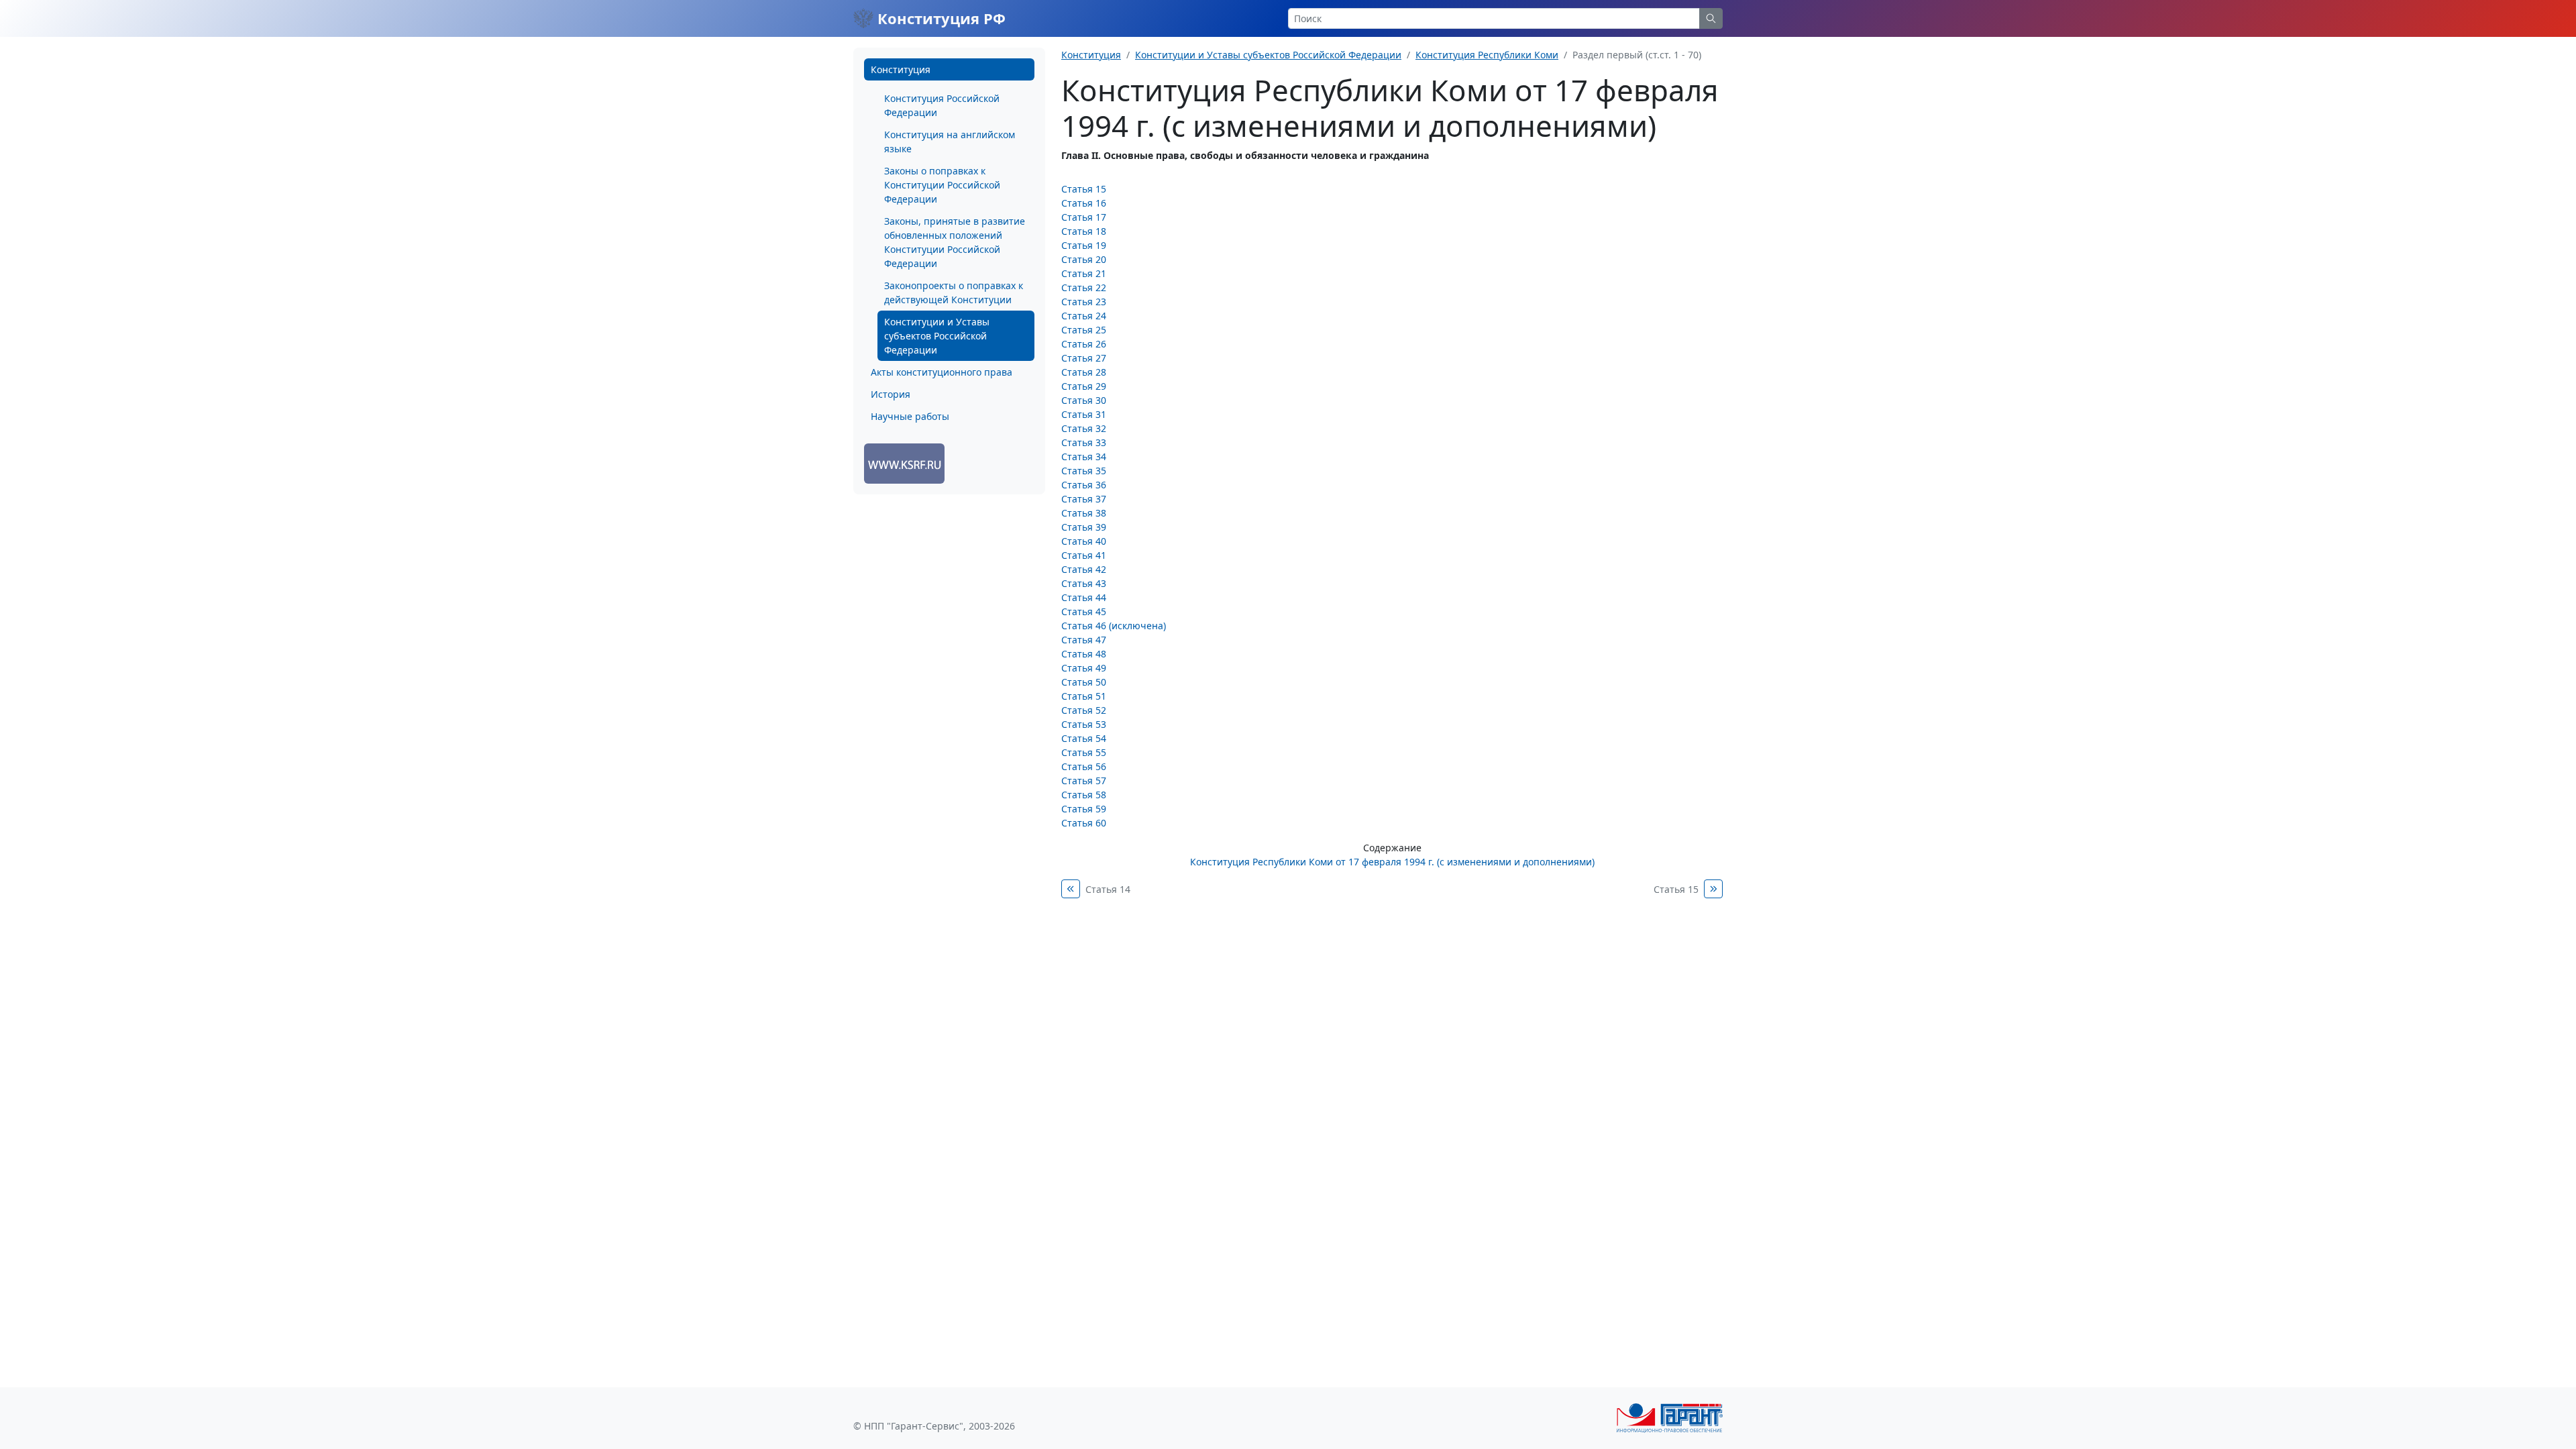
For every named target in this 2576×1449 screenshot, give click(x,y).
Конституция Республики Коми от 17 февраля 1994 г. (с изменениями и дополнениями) (1392, 862)
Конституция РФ (940, 18)
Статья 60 (1084, 823)
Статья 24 (1084, 316)
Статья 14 (1108, 889)
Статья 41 (1084, 555)
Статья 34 (1084, 457)
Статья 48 (1084, 654)
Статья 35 (1084, 471)
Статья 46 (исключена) (1114, 626)
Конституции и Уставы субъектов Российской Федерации (937, 336)
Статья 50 (1084, 682)
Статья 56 (1084, 766)
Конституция (901, 69)
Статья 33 (1084, 442)
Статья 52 (1084, 710)
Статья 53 (1084, 724)
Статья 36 (1084, 485)
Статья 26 (1084, 344)
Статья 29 (1084, 386)
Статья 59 (1084, 809)
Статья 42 (1084, 569)
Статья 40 (1084, 541)
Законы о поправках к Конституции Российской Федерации (942, 185)
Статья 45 (1084, 611)
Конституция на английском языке (950, 142)
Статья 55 (1084, 752)
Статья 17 (1084, 217)
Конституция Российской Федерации (942, 105)
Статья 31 (1084, 414)
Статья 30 (1084, 400)
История (891, 394)
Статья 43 (1084, 583)
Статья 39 (1084, 527)
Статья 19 (1084, 245)
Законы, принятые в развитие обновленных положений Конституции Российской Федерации (955, 242)
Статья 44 (1084, 597)
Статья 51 (1084, 696)
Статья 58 (1084, 795)
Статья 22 (1084, 287)
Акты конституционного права (942, 372)
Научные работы (910, 416)
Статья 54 (1084, 738)
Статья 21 (1084, 273)
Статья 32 (1084, 428)
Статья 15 (1084, 189)
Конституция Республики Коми (1487, 55)
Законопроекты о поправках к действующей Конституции (954, 292)
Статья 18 (1084, 231)
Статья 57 (1084, 781)
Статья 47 (1084, 640)
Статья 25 (1084, 330)
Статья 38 (1084, 513)
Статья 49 (1084, 668)
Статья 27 (1084, 358)
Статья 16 (1084, 203)
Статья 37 (1084, 499)
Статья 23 (1084, 302)
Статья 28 (1084, 372)
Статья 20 (1084, 259)
